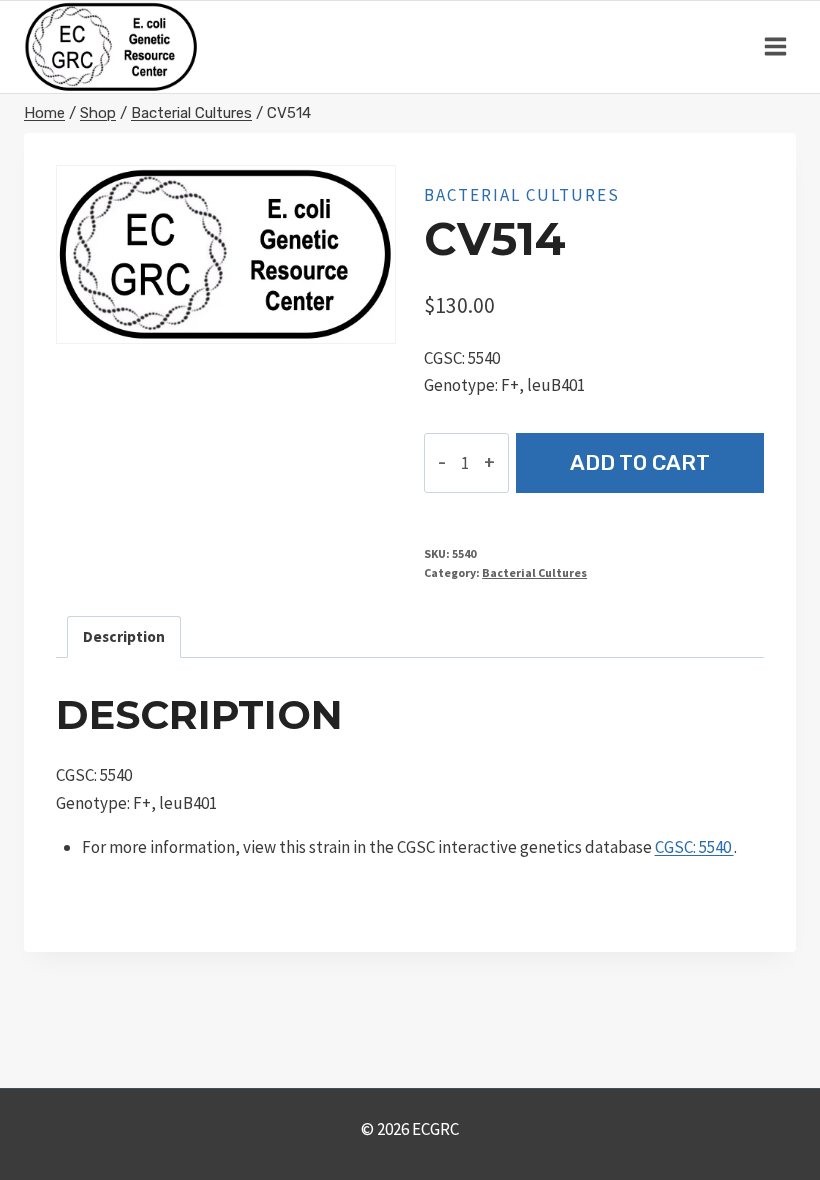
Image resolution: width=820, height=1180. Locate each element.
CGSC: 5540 (694, 847)
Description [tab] (124, 636)
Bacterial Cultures (522, 195)
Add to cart (640, 462)
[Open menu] (775, 47)
